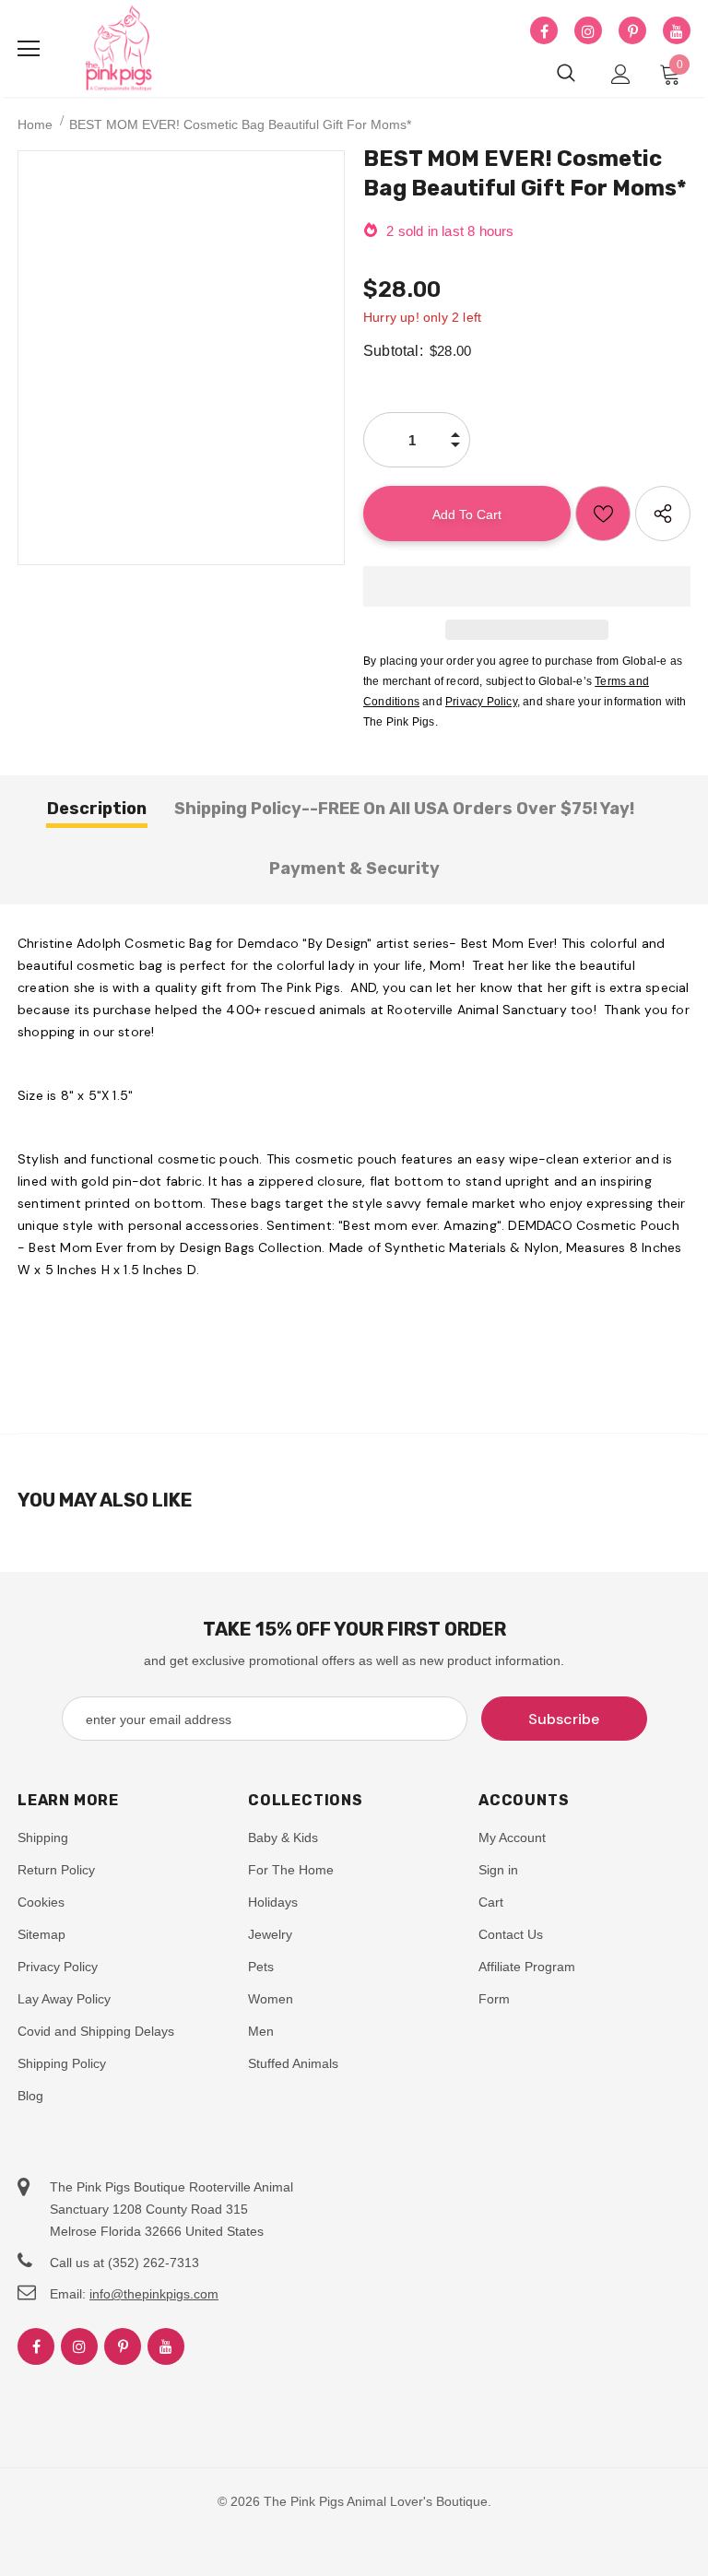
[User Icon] (621, 74)
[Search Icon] (566, 74)
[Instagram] (588, 31)
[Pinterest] (632, 31)
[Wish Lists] (603, 514)
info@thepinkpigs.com (154, 2294)
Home (35, 124)
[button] (527, 586)
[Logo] (119, 49)
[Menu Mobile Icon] (29, 49)
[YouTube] (677, 31)
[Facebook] (544, 31)
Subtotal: (393, 351)
